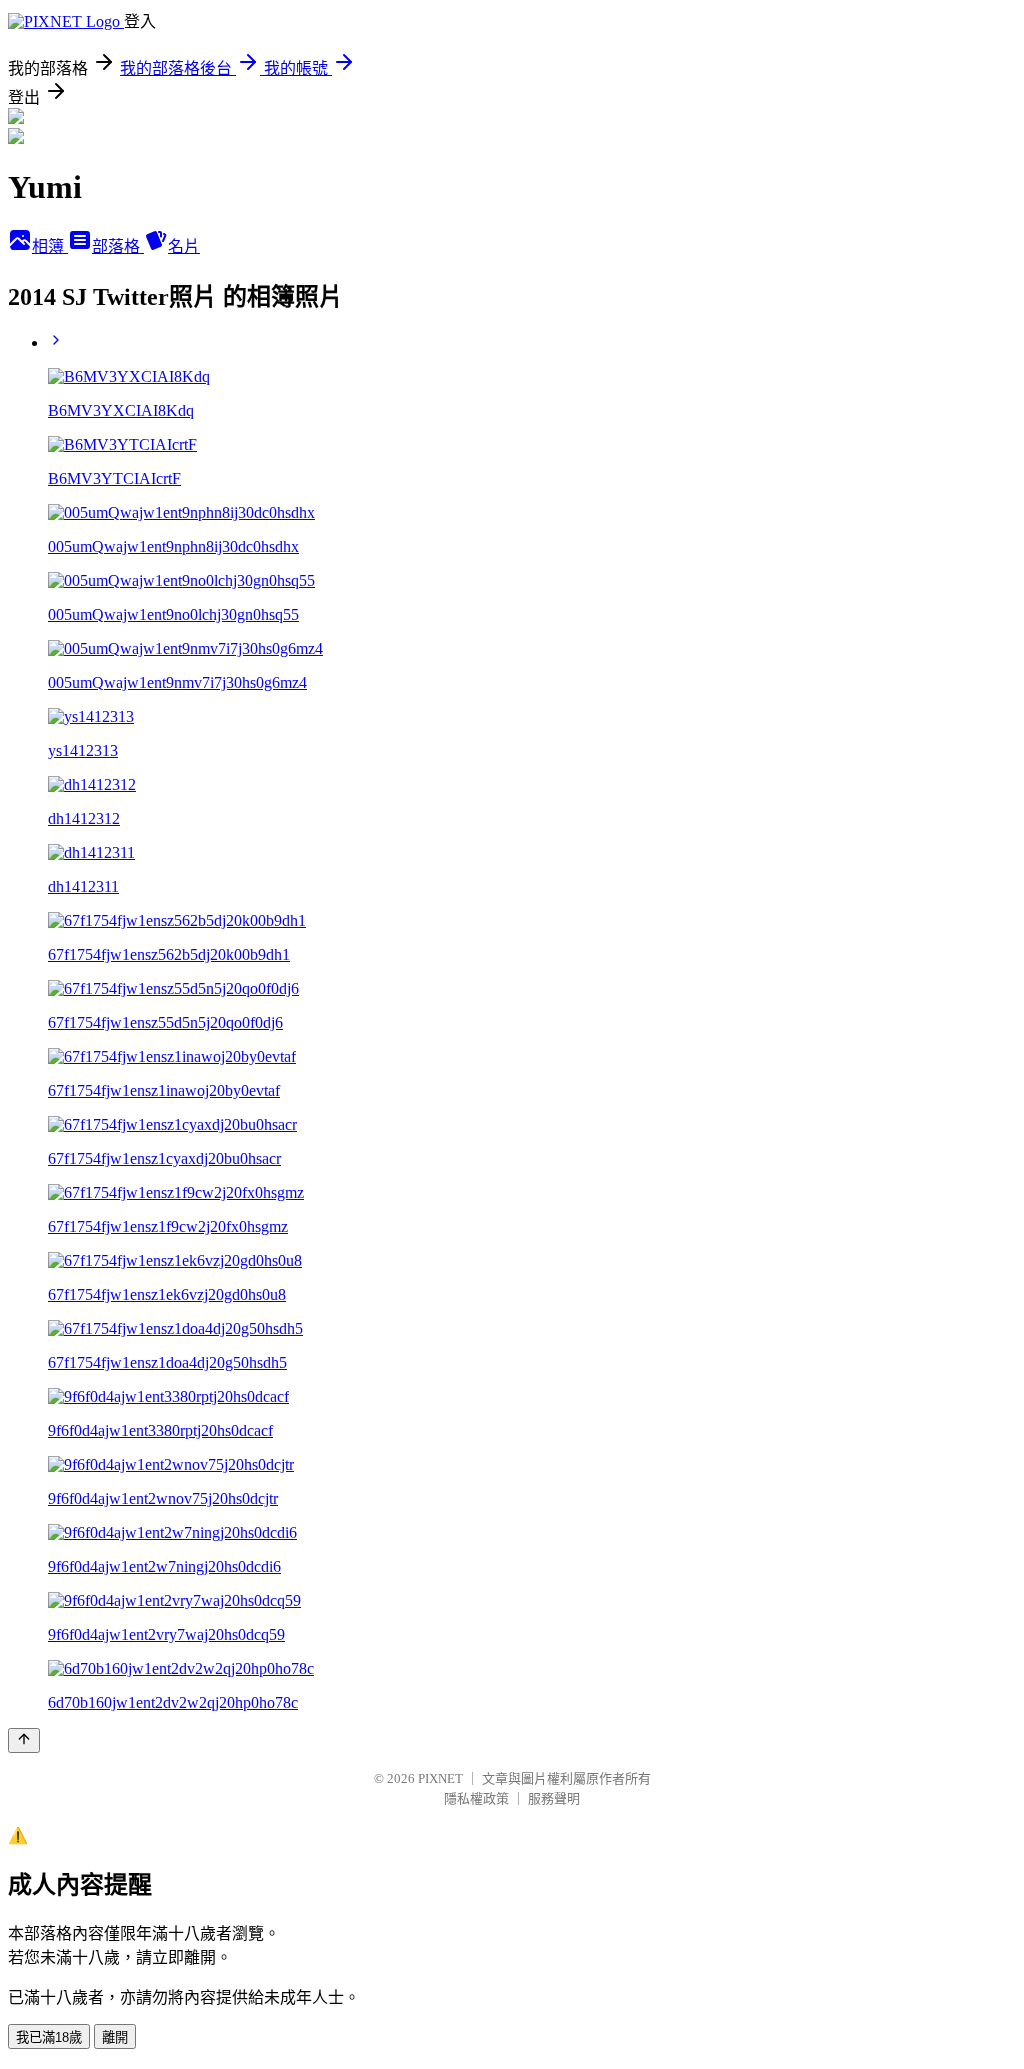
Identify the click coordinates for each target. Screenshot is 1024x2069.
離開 (115, 2037)
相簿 (50, 246)
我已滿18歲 (49, 2037)
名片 (184, 246)
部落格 (118, 246)
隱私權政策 (476, 1798)
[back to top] (24, 1740)
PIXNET (440, 1778)
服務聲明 (554, 1798)
